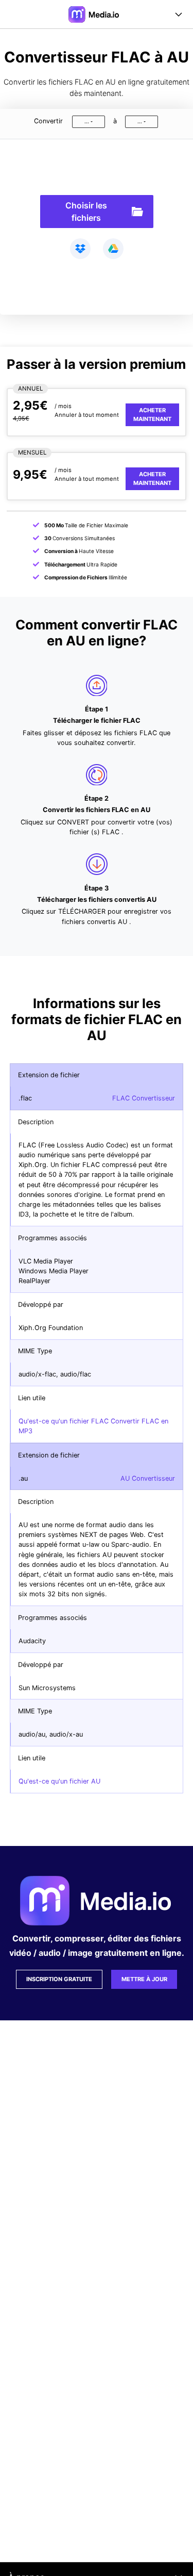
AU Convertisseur (148, 1478)
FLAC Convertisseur (144, 1098)
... (87, 121)
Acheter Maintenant (152, 415)
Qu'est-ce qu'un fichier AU (59, 1781)
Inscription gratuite (59, 1979)
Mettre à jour (144, 1979)
